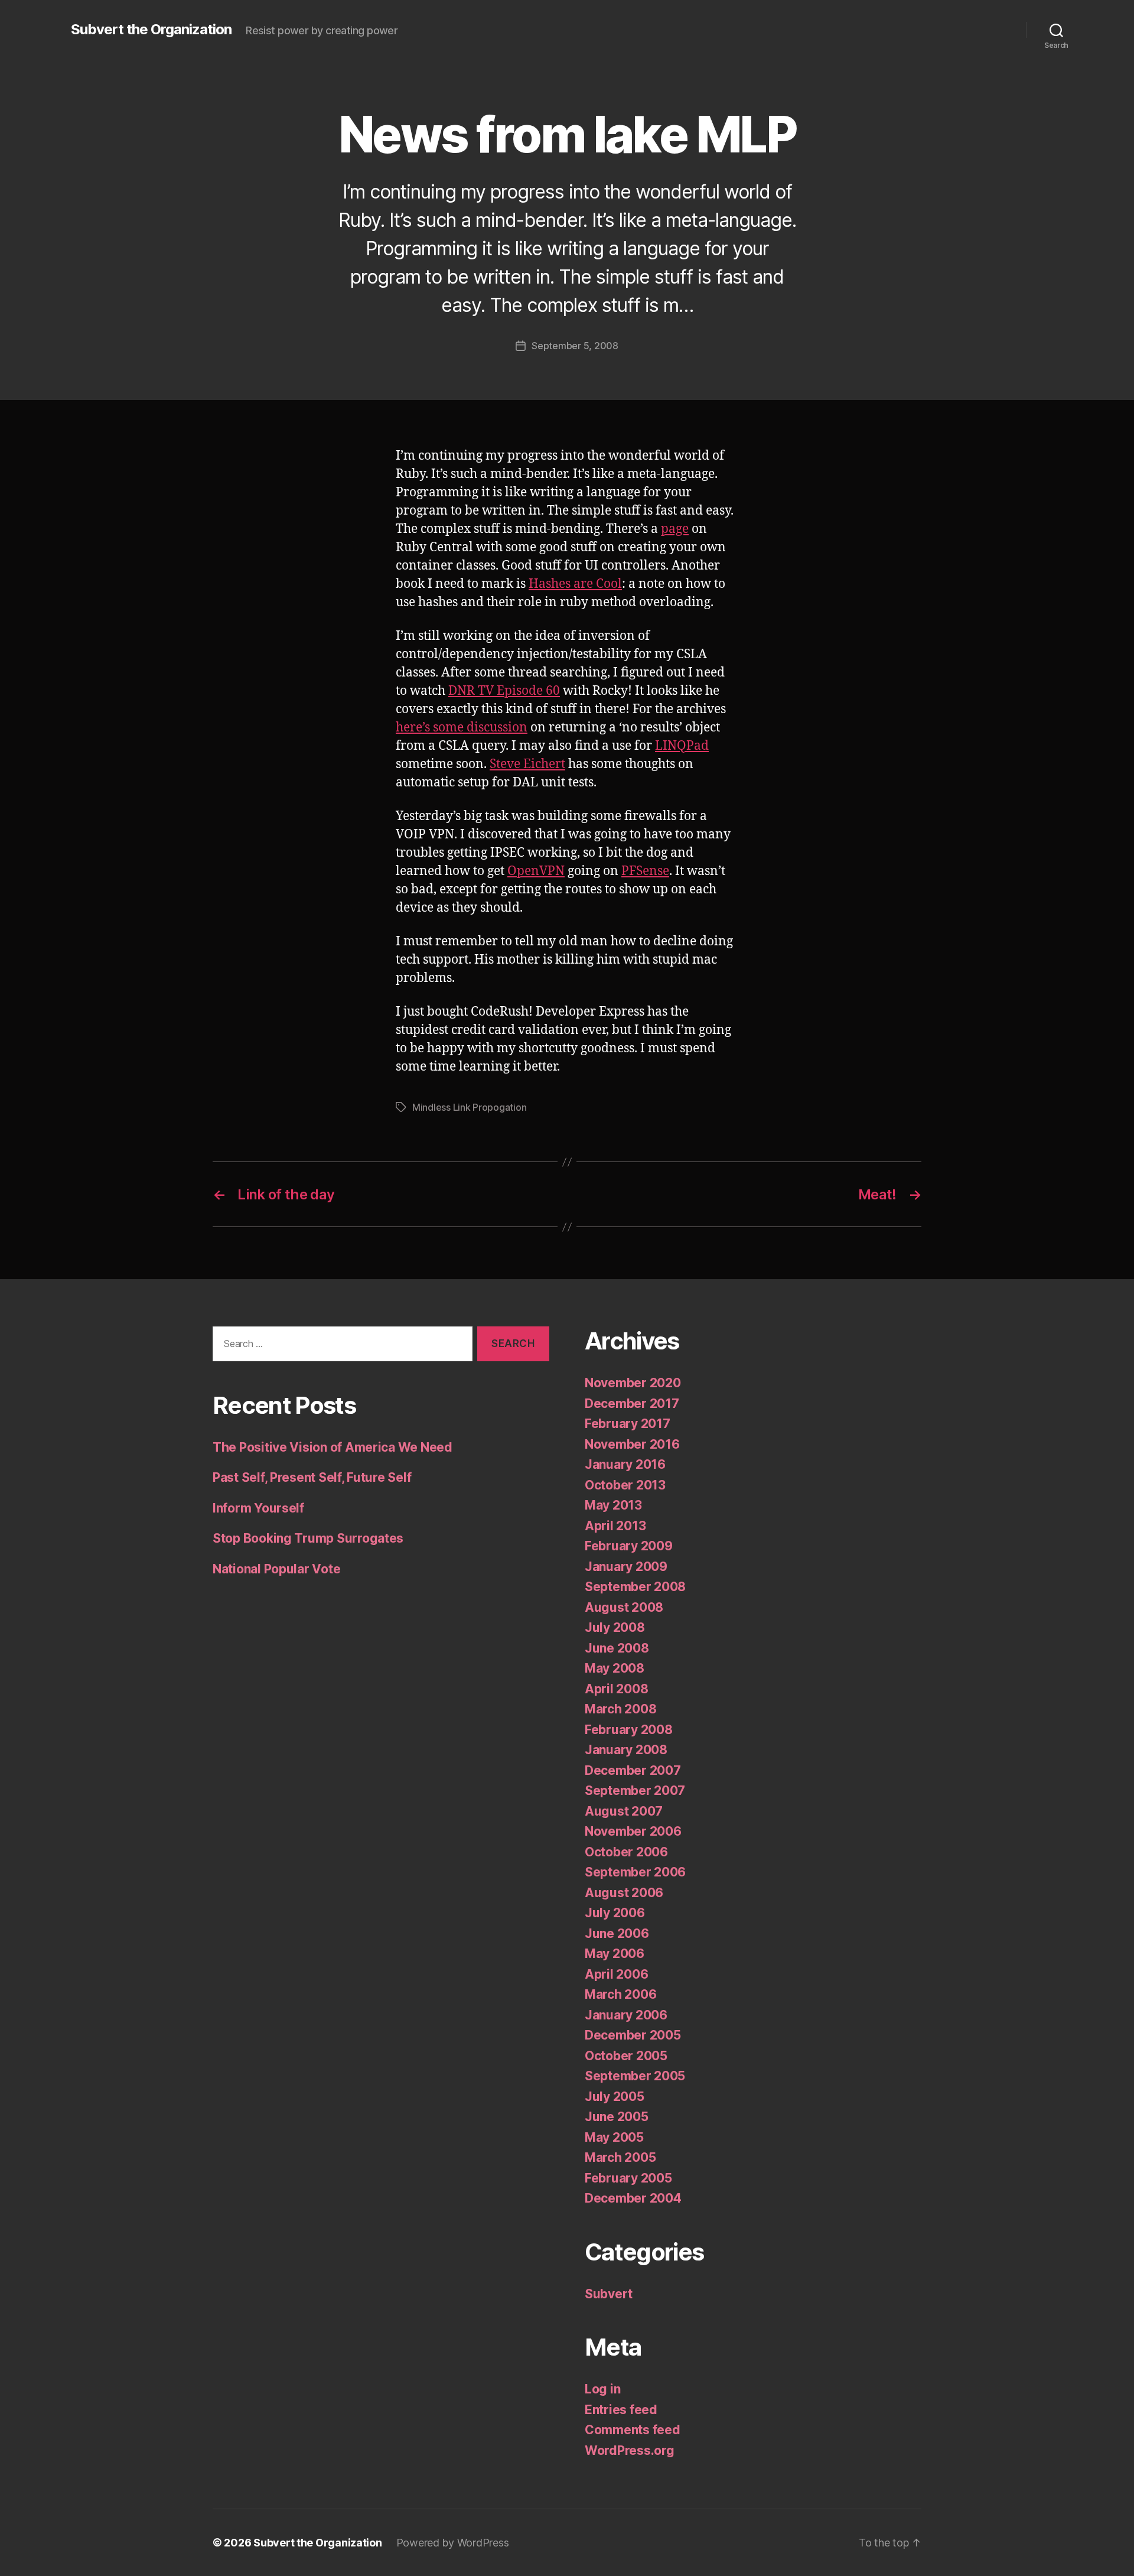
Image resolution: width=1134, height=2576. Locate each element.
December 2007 (633, 1770)
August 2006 (624, 1893)
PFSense (645, 871)
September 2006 (635, 1872)
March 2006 (620, 1994)
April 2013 (615, 1526)
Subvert (609, 2294)
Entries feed (621, 2410)
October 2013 (625, 1485)
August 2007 (624, 1811)
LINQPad (682, 746)
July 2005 (615, 2097)
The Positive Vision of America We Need (333, 1447)
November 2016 (632, 1444)
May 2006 (615, 1954)
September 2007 (635, 1790)
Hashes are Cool (575, 584)
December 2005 (633, 2035)
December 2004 (633, 2198)
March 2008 (620, 1709)
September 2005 (635, 2076)
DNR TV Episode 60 (504, 691)
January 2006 (626, 2015)
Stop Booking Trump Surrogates (308, 1538)
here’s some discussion (462, 728)
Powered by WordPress (453, 2543)
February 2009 (629, 1546)
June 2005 (617, 2117)
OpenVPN (536, 871)
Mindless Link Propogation (469, 1107)
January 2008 (626, 1750)
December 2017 (632, 1404)
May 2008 (615, 1668)
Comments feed (633, 2430)
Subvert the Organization (151, 30)
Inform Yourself (258, 1508)
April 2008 (616, 1689)
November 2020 (633, 1383)
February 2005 (628, 2178)
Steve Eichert (527, 764)
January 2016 (625, 1464)
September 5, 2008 (575, 346)
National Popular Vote (276, 1569)
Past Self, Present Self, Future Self (312, 1477)
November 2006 (633, 1831)
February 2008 (629, 1730)
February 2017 (628, 1424)
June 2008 (617, 1648)
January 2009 (626, 1567)
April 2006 (616, 1974)
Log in (602, 2389)
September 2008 (635, 1587)
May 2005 (614, 2137)
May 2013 (613, 1505)
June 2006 (617, 1933)
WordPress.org (630, 2450)
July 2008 (615, 1627)
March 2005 (620, 2157)
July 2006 (615, 1913)
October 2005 (626, 2056)
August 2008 (624, 1607)
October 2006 (626, 1852)
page (675, 529)
